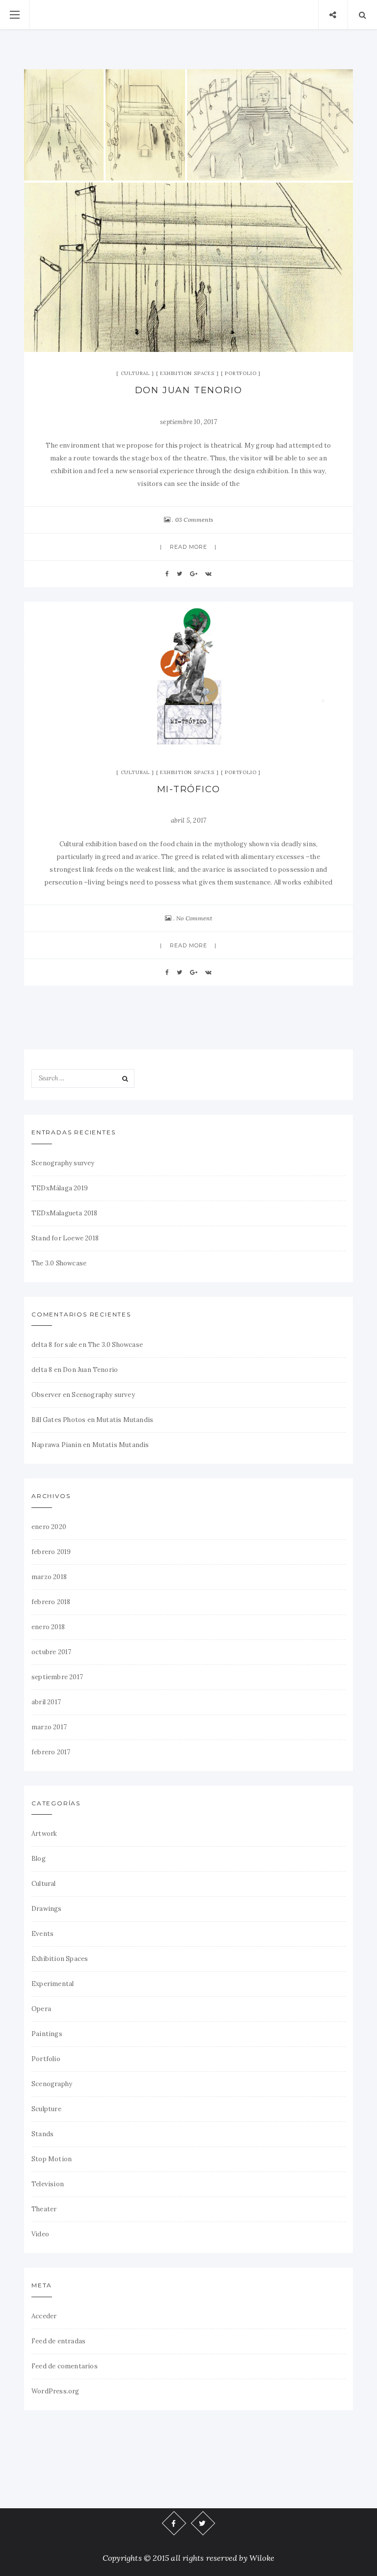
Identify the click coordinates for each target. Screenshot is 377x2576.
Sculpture (46, 2109)
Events (42, 1934)
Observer (46, 1395)
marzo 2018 (49, 1577)
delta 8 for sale (54, 1345)
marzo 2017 (49, 1727)
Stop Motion (52, 2159)
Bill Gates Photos (58, 1420)
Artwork (44, 1834)
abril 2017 (46, 1702)
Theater (44, 2209)
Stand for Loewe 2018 (65, 1238)
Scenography (52, 2084)
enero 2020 (49, 1527)
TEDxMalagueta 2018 (65, 1213)
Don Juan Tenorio (189, 390)
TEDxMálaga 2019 (60, 1188)
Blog (39, 1859)
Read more (189, 547)
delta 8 (42, 1370)
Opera (41, 2009)
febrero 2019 (51, 1552)
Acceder (44, 2316)
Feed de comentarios (65, 2366)
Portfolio (241, 373)
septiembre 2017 (57, 1677)
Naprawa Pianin (56, 1445)
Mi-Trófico (189, 789)
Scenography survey (63, 1163)
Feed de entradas (58, 2341)
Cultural (135, 373)
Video (40, 2234)
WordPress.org (55, 2391)
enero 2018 (48, 1627)
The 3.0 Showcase (59, 1263)
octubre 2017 (51, 1652)
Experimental (53, 1984)
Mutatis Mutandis (125, 1420)
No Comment (194, 918)
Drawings (47, 1909)
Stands (42, 2134)
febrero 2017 (51, 1752)
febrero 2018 (51, 1602)
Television (48, 2184)
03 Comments (194, 520)
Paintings (47, 2034)
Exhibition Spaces (187, 373)
